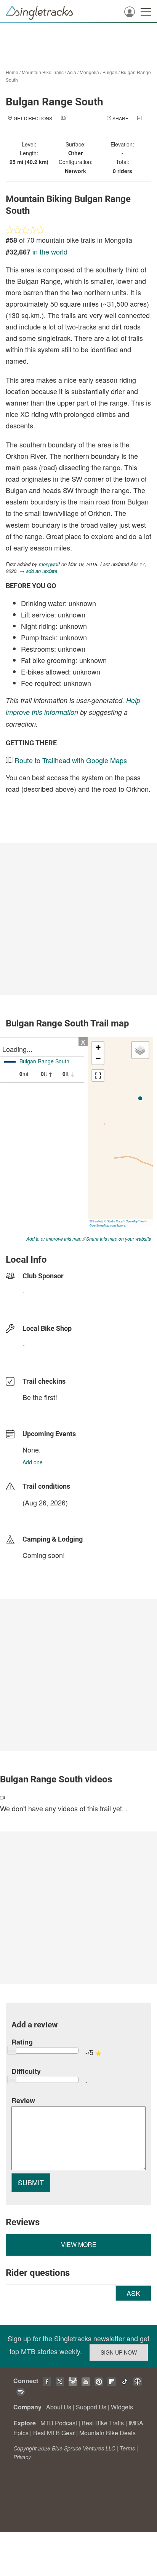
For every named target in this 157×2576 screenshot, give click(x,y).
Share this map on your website (119, 1239)
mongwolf (49, 564)
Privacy (22, 2457)
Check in (71, 126)
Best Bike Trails (103, 2423)
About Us (59, 2407)
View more (79, 2244)
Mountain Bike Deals (107, 2433)
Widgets (122, 2407)
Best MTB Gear (54, 2433)
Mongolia (89, 72)
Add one (33, 1462)
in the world (50, 251)
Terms (127, 2448)
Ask (133, 2293)
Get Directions (33, 118)
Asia (72, 72)
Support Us (91, 2407)
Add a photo (82, 118)
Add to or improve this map (54, 1239)
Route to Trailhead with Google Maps (71, 760)
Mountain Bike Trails (43, 72)
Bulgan (110, 72)
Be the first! (40, 1397)
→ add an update (38, 571)
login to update (40, 1515)
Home (12, 72)
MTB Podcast (59, 2423)
